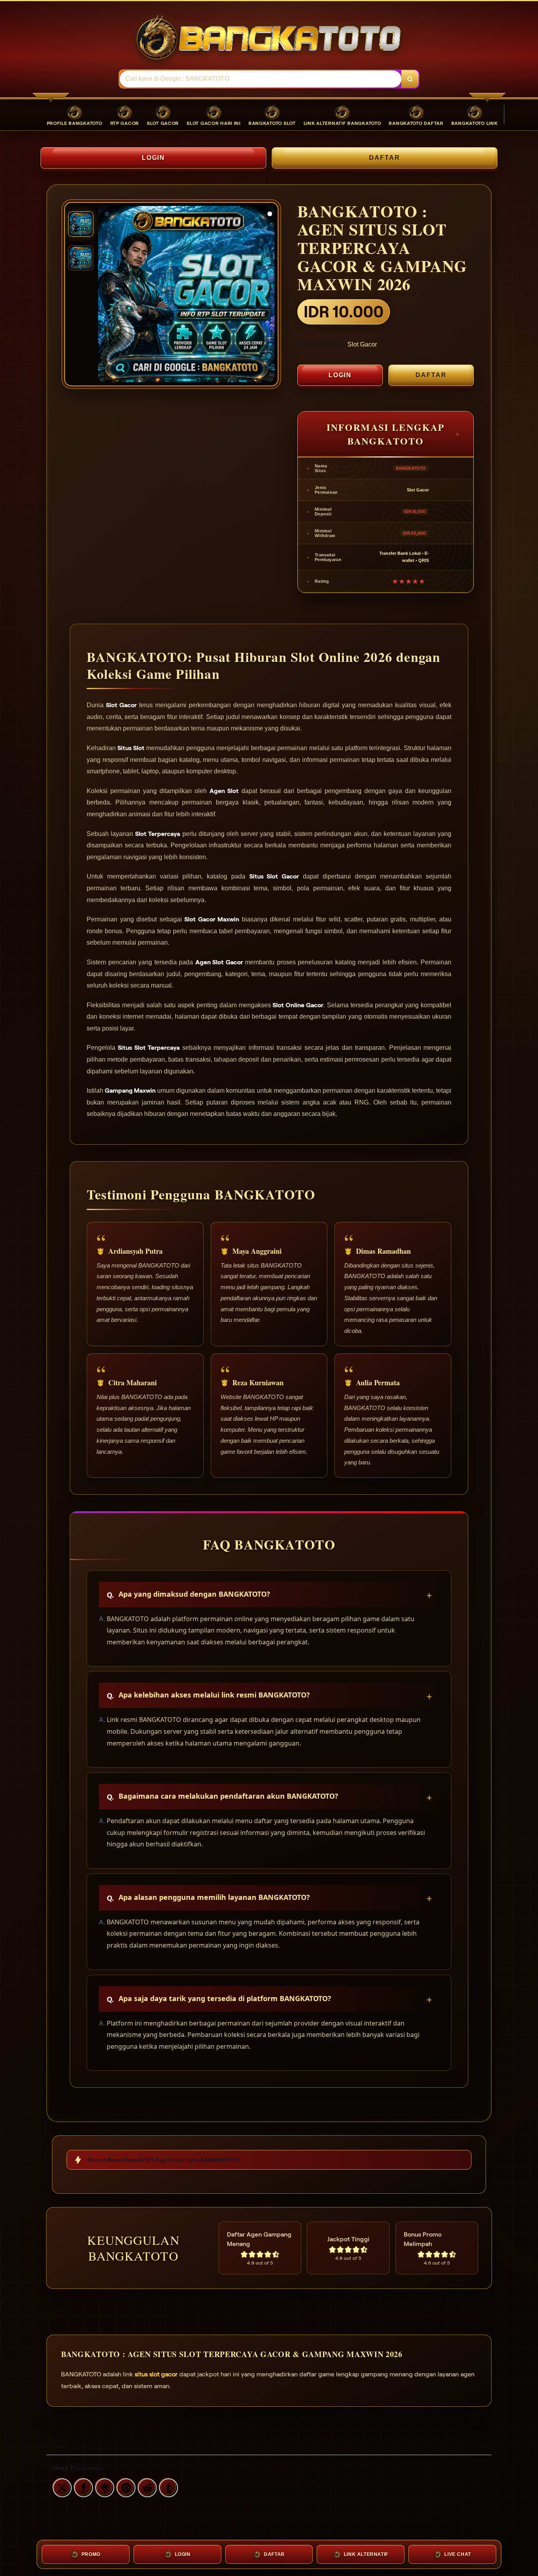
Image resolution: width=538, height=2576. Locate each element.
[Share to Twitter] (61, 2487)
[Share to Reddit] (146, 2487)
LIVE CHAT (457, 2554)
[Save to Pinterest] (125, 2487)
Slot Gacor (362, 344)
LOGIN (154, 158)
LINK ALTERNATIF (366, 2554)
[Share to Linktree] (104, 2487)
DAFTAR (385, 158)
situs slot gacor (156, 2374)
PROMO (91, 2554)
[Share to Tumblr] (167, 2487)
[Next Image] (268, 295)
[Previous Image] (104, 295)
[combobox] (261, 79)
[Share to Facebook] (82, 2487)
